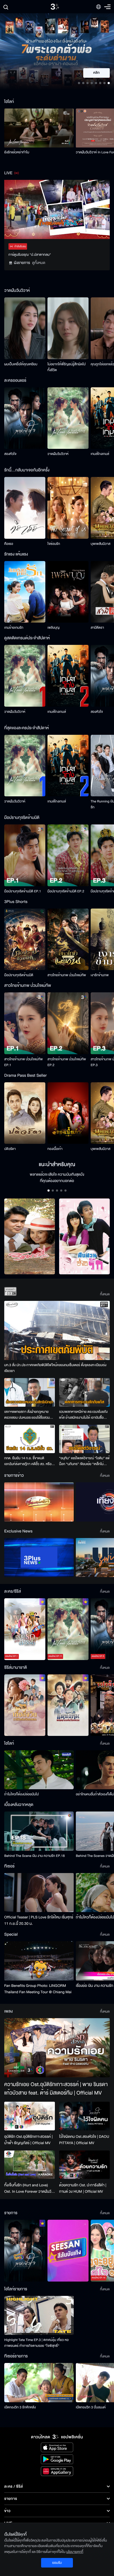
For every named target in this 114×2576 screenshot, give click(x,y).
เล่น (100, 73)
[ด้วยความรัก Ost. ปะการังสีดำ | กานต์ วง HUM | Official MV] (84, 2165)
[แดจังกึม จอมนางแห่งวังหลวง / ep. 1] (68, 1705)
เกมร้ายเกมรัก (14, 628)
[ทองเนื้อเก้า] (68, 1113)
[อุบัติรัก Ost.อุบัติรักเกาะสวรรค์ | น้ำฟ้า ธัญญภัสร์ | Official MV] (30, 2116)
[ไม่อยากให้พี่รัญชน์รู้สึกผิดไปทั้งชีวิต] (68, 328)
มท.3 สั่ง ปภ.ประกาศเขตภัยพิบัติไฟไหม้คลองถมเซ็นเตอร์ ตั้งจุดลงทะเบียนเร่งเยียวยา (55, 1368)
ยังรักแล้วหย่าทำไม (17, 152)
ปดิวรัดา (10, 1149)
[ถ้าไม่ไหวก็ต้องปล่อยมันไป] (39, 1770)
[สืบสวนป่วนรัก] (84, 1237)
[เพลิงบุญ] (68, 592)
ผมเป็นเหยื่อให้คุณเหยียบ (21, 364)
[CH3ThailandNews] (39, 1558)
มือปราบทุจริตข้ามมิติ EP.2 (66, 891)
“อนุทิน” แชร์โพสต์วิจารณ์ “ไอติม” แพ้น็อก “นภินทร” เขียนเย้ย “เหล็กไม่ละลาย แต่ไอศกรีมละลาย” (84, 1461)
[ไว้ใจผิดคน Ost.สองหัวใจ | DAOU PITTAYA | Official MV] (84, 2116)
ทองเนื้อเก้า (55, 1149)
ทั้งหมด (105, 1294)
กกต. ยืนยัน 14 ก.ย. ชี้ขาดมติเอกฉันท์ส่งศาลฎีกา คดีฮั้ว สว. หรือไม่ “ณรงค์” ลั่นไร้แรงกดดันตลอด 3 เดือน (29, 1461)
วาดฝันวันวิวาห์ (58, 454)
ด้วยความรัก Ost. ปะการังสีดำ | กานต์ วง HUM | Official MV (83, 2188)
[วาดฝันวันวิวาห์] (68, 418)
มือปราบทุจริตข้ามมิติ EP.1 (23, 891)
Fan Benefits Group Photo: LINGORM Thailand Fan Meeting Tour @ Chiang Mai (38, 1989)
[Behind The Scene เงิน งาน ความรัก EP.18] (39, 1831)
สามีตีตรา (97, 628)
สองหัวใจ (10, 454)
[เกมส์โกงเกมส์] (68, 676)
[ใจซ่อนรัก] (68, 508)
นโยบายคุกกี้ (75, 2552)
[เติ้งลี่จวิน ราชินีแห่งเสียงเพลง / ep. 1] (25, 1705)
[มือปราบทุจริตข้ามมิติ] (25, 939)
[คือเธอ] (25, 508)
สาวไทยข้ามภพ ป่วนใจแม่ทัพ (67, 975)
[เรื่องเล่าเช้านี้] (39, 1502)
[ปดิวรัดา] (25, 1113)
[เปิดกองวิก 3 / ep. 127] (25, 2251)
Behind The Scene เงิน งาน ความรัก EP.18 (34, 1856)
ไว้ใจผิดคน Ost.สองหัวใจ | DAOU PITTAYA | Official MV (84, 2140)
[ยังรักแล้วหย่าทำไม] (39, 128)
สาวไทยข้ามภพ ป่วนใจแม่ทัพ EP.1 (23, 1062)
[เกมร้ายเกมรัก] (25, 592)
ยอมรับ (57, 2563)
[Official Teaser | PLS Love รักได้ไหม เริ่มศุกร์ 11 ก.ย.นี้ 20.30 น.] (39, 1893)
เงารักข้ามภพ (100, 975)
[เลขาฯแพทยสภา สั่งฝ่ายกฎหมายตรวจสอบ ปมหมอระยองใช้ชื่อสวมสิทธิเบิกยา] (30, 1392)
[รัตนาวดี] (30, 1237)
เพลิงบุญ (54, 628)
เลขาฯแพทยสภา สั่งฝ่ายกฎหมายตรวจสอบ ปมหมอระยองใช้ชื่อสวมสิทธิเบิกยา (27, 1415)
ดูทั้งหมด (39, 263)
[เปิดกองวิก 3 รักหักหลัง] (39, 2382)
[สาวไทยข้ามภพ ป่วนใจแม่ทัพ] (68, 939)
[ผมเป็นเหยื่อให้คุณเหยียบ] (25, 328)
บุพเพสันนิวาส (100, 544)
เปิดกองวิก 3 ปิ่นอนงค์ (91, 2407)
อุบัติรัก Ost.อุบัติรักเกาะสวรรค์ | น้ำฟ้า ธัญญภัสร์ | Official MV (28, 2140)
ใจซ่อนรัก (54, 544)
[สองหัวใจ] (25, 418)
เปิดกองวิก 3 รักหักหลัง (20, 2407)
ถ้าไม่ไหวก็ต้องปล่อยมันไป (21, 1794)
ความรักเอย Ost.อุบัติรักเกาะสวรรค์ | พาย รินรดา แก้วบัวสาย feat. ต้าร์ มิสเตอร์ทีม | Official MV (56, 2089)
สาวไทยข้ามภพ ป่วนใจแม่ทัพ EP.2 (67, 1062)
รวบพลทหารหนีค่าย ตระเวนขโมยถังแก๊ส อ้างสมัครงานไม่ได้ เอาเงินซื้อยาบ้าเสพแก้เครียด (83, 1415)
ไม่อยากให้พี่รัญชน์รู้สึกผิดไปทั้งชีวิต (67, 367)
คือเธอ (9, 544)
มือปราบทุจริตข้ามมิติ (19, 975)
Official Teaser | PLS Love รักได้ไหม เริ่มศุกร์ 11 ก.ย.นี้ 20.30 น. (39, 1920)
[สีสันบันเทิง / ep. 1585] (68, 2251)
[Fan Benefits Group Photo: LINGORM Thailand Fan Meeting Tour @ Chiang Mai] (39, 1961)
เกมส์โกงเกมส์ (100, 454)
